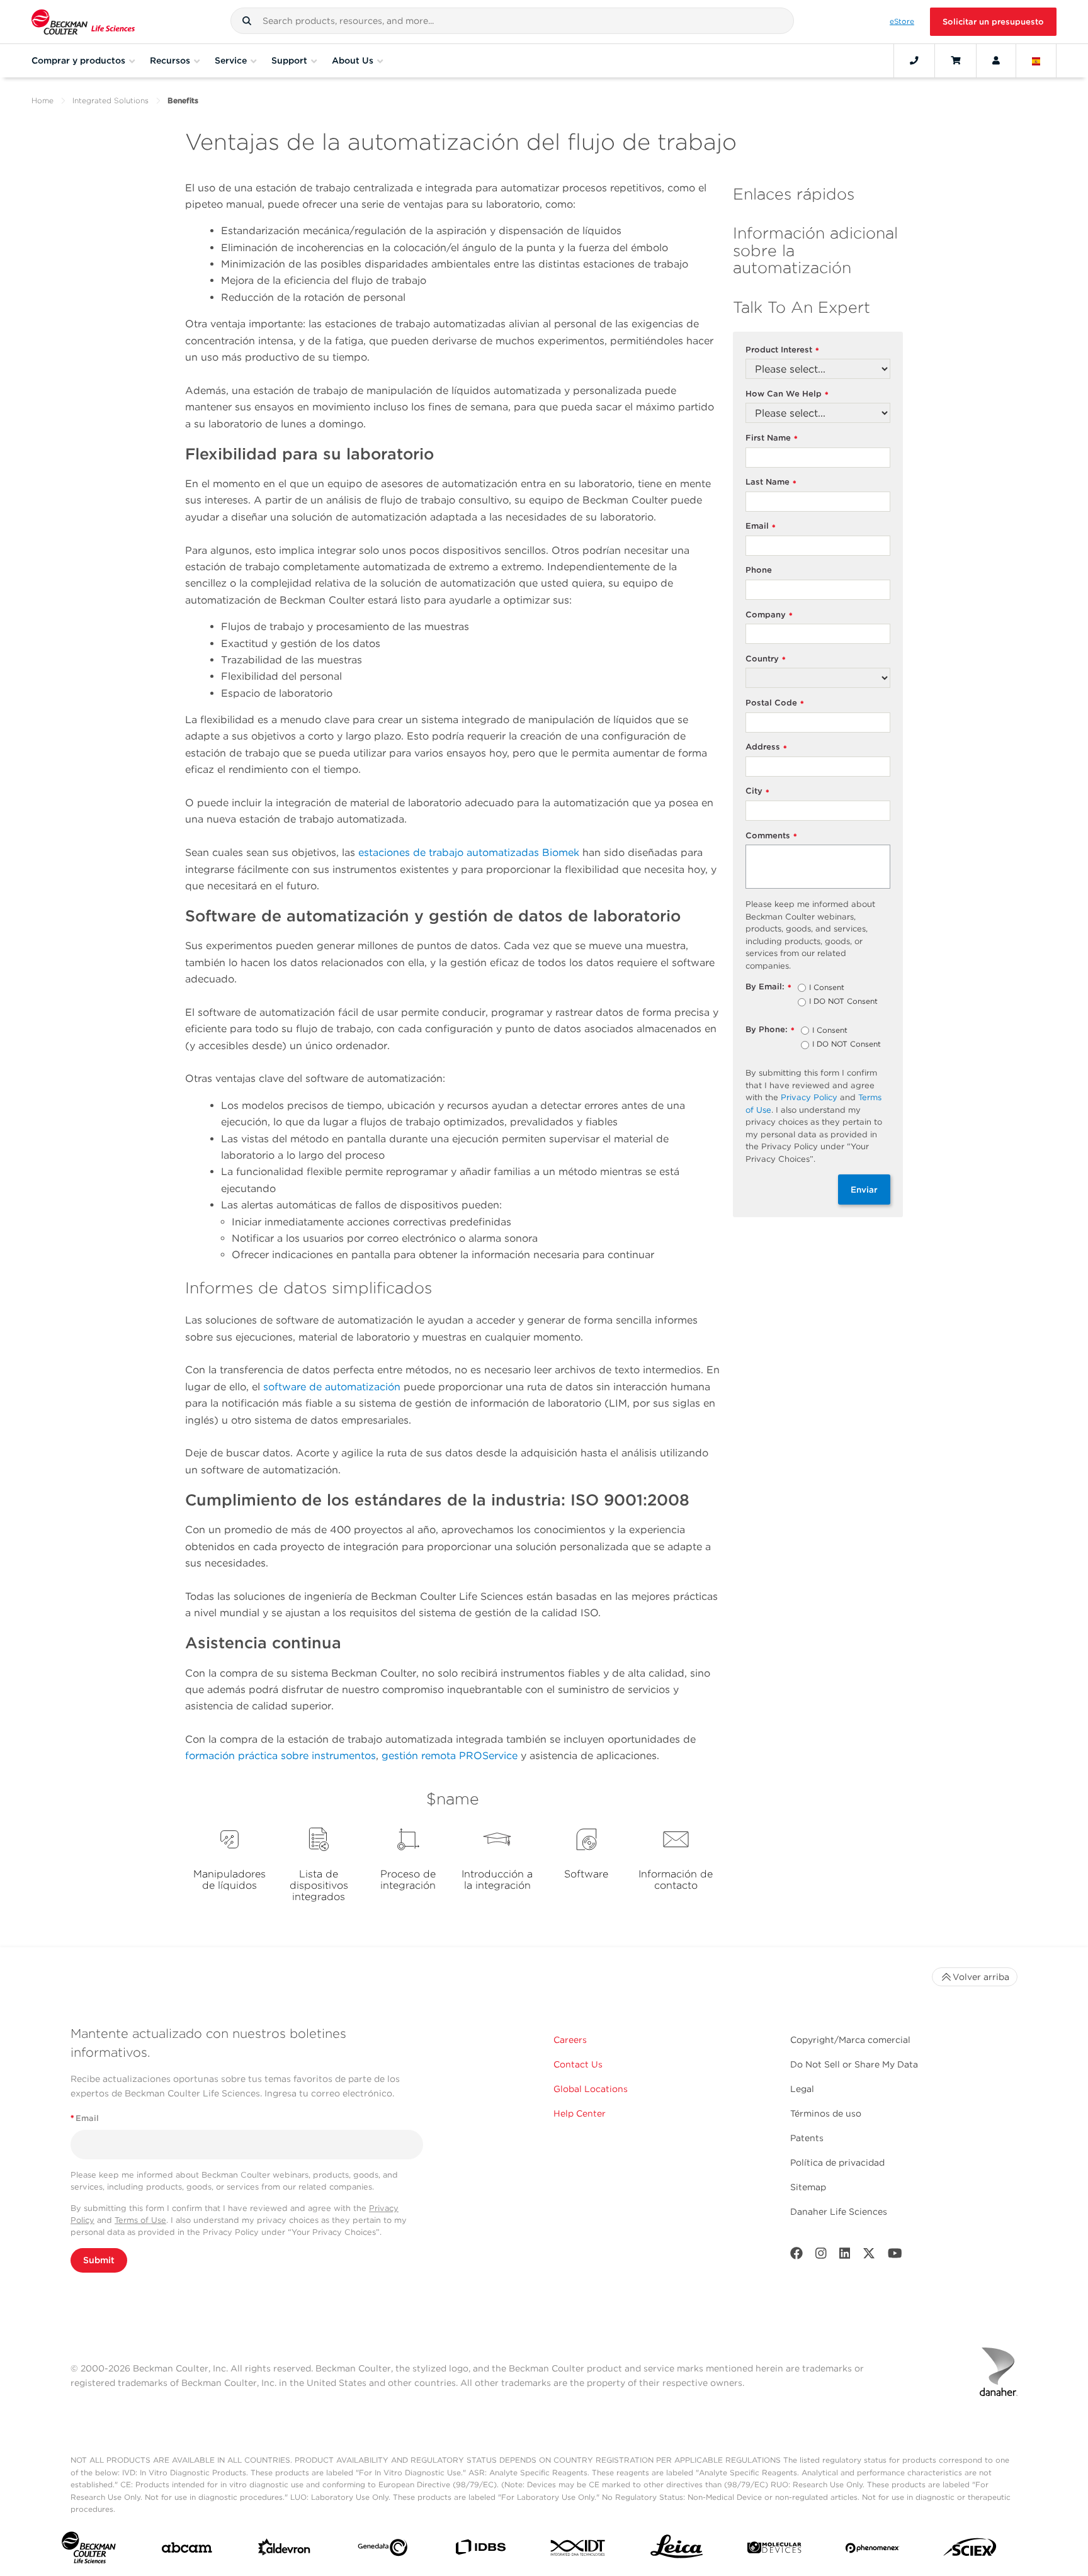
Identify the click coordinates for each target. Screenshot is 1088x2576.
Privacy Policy (809, 1097)
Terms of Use (140, 2220)
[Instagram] (821, 2256)
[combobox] (512, 21)
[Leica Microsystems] (677, 2550)
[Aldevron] (284, 2550)
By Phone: (770, 1030)
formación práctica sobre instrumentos (280, 1756)
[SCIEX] (970, 2550)
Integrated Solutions (110, 100)
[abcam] (187, 2550)
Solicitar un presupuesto (993, 22)
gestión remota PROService (450, 1756)
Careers (570, 2040)
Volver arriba (981, 1977)
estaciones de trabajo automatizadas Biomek (469, 852)
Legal (802, 2089)
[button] (247, 21)
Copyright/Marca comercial (850, 2040)
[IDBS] (480, 2550)
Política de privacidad (837, 2163)
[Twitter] (869, 2256)
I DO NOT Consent (843, 1002)
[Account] (996, 60)
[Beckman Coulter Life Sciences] (83, 22)
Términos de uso (826, 2113)
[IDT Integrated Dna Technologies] (578, 2550)
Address (766, 747)
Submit (99, 2260)
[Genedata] (382, 2550)
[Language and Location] (1036, 60)
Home (42, 100)
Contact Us (578, 2064)
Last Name (771, 482)
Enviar (864, 1190)
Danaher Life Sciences (839, 2212)
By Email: (768, 987)
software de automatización (332, 1387)
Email (761, 526)
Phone (759, 570)
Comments (771, 836)
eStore (902, 21)
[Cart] (955, 60)
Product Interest (782, 350)
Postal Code (775, 703)
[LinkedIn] (845, 2256)
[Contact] (914, 60)
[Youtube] (895, 2256)
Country (766, 659)
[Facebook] (796, 2256)
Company (769, 615)
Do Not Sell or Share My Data (854, 2064)
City (757, 791)
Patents (807, 2138)
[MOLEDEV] (774, 2550)
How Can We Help (787, 394)
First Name (772, 438)
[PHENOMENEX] (872, 2551)
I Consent (827, 988)
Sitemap (808, 2187)
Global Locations (591, 2089)
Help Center (580, 2113)
